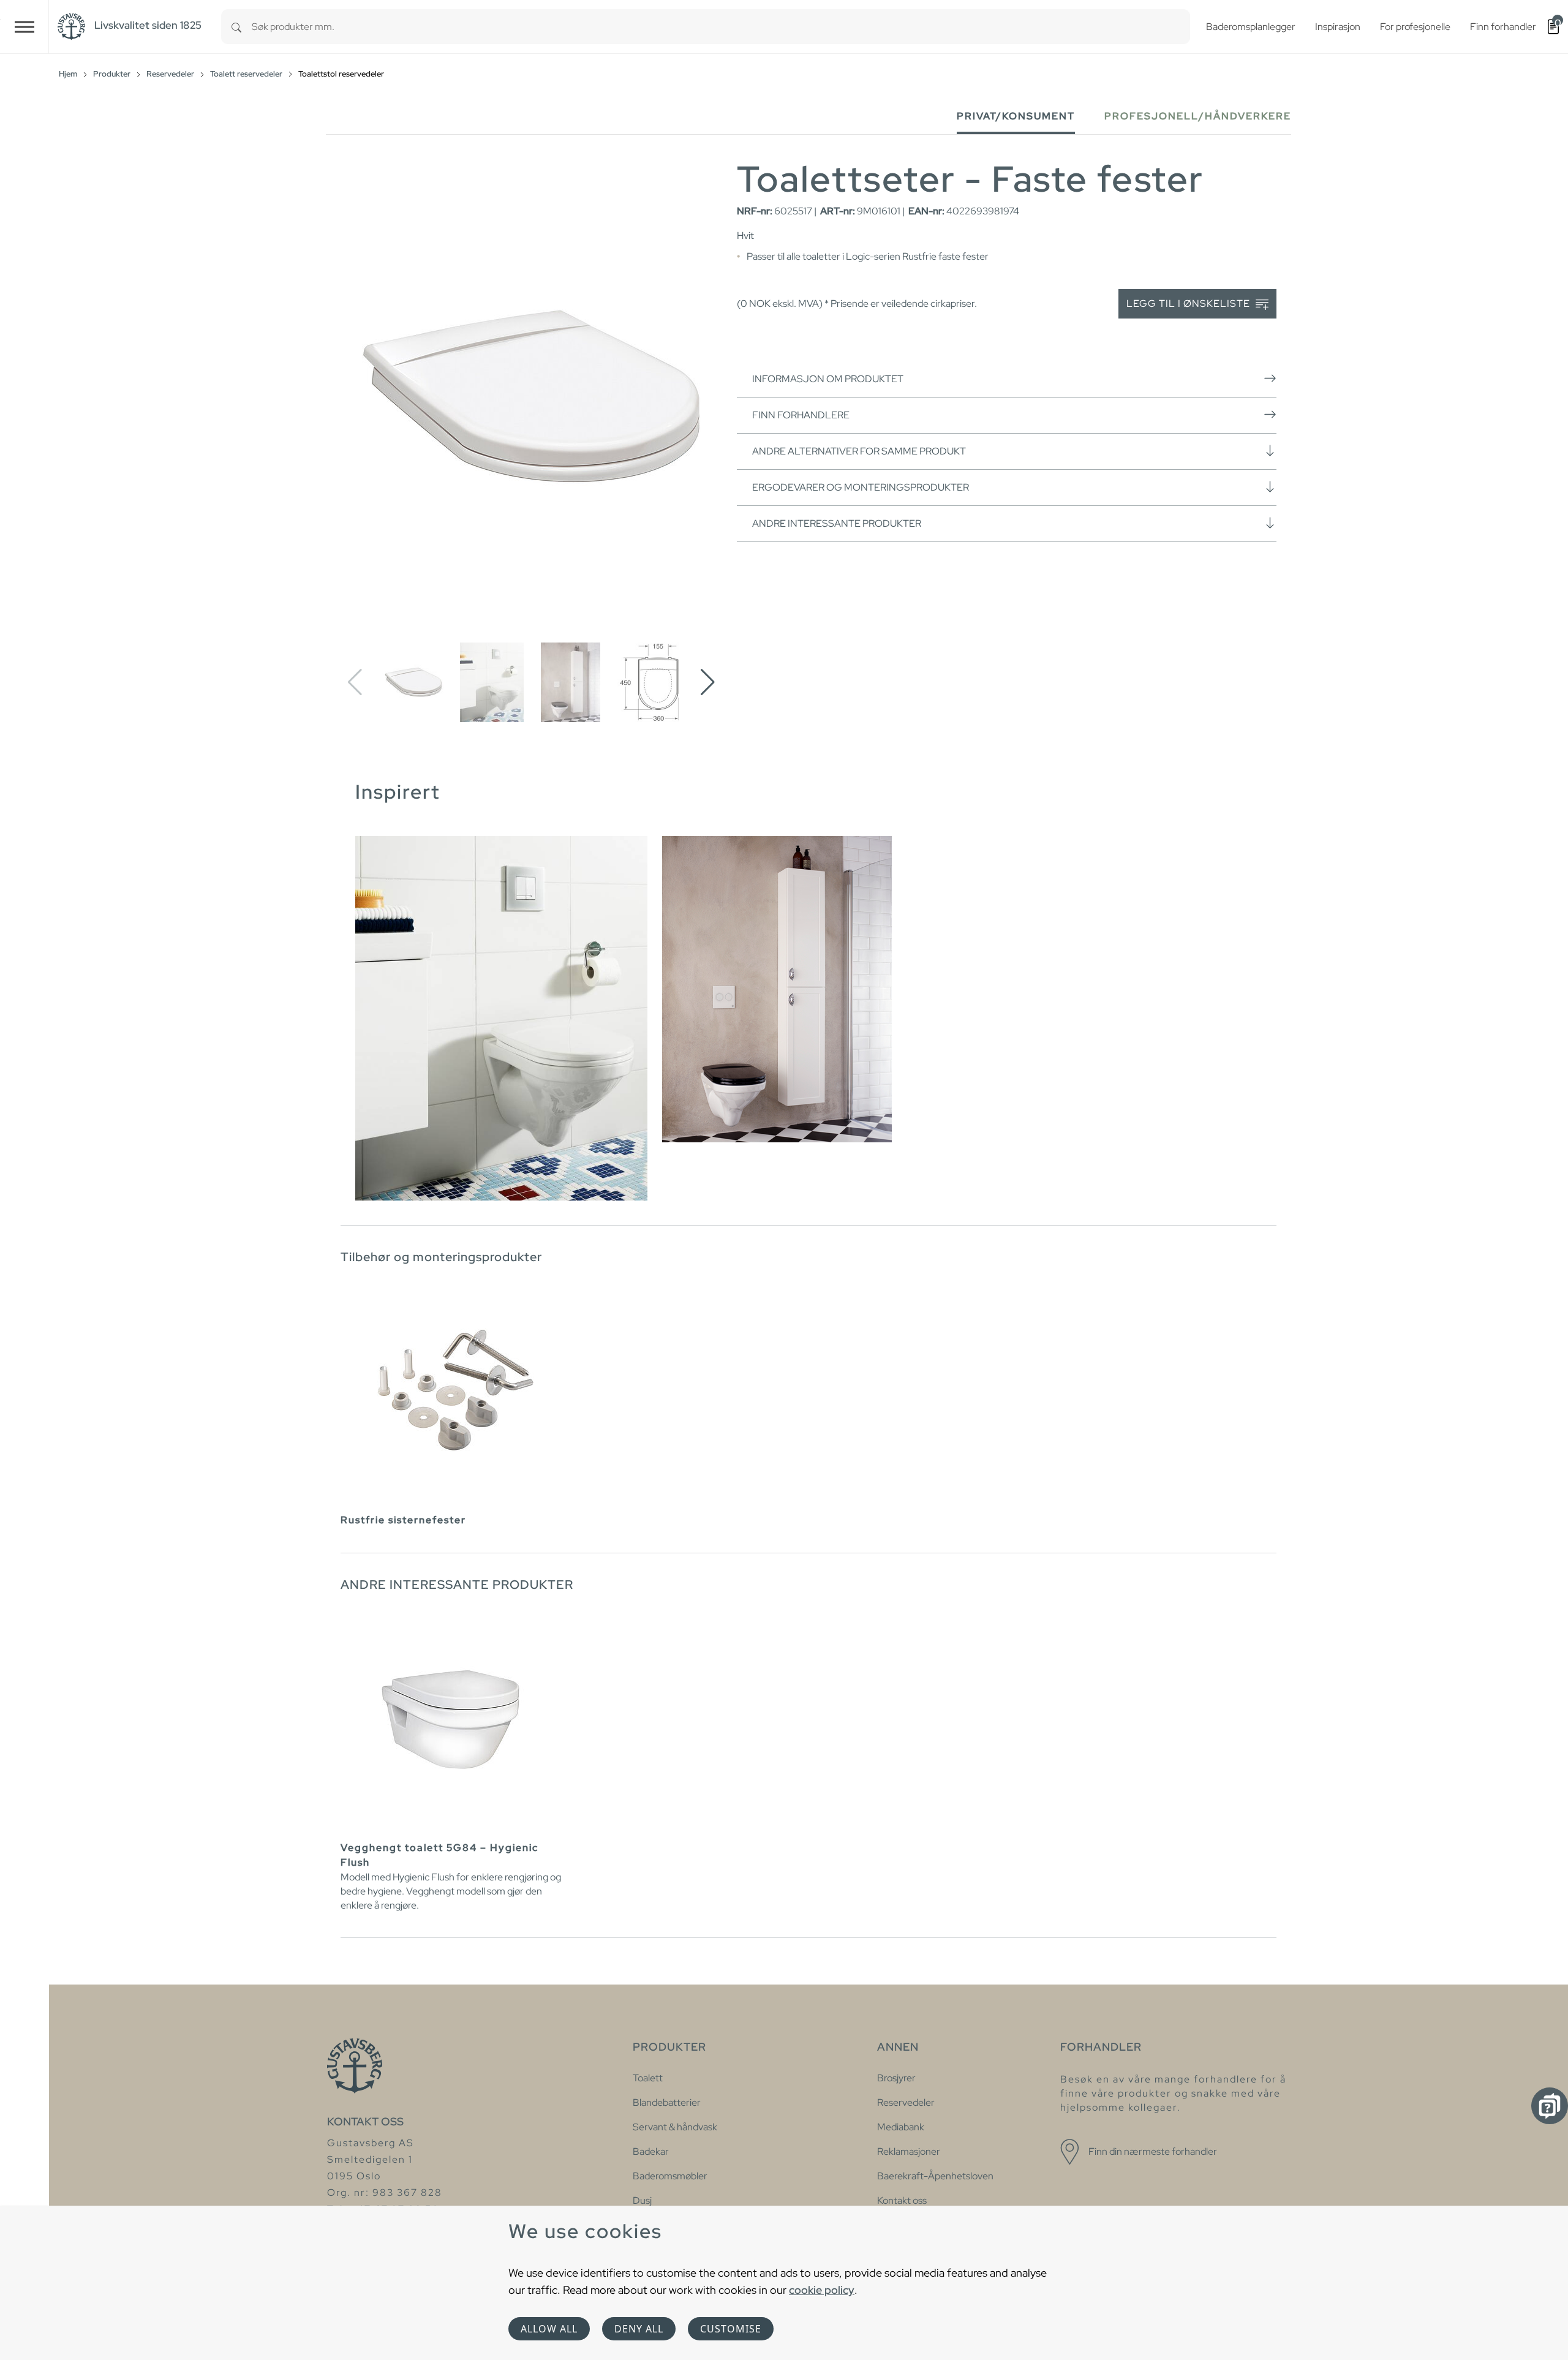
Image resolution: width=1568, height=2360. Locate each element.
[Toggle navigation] (24, 27)
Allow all (549, 2329)
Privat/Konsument (1016, 116)
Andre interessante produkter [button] (837, 523)
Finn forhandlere (801, 415)
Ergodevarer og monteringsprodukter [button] (861, 487)
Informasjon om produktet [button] (828, 379)
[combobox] (721, 27)
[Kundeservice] (1550, 2106)
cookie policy (822, 2290)
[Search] (236, 27)
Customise (731, 2329)
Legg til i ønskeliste (1189, 303)
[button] (708, 682)
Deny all (639, 2329)
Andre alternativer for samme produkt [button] (859, 451)
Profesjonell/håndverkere (1198, 116)
